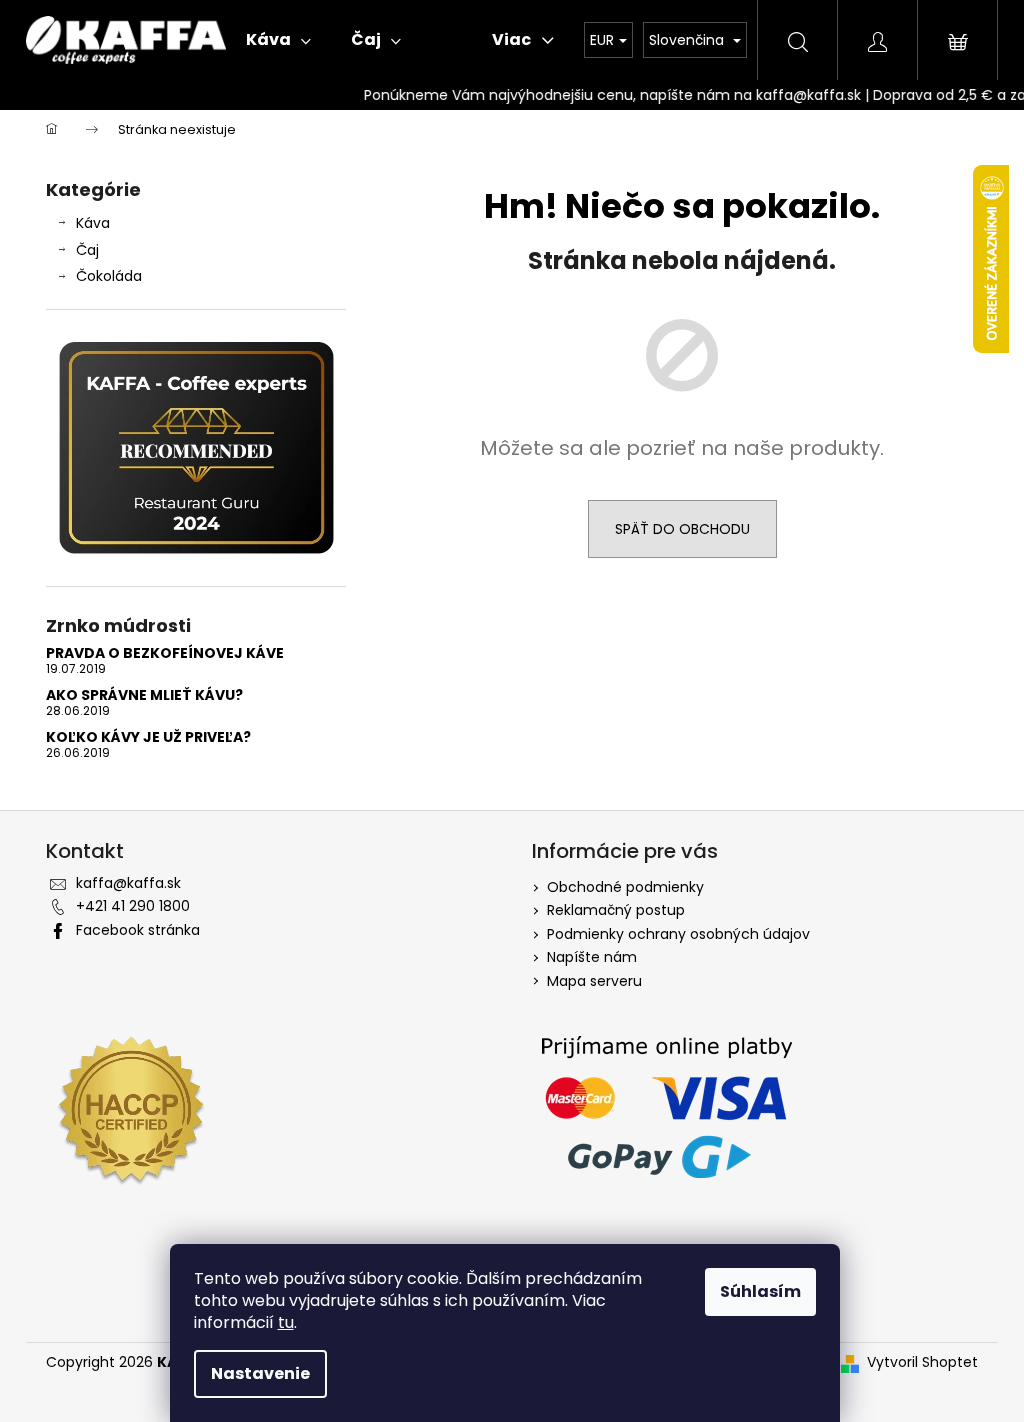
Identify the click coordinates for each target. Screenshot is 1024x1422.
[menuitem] (278, 40)
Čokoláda (109, 276)
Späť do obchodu (682, 529)
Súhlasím (760, 1291)
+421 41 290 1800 (133, 906)
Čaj (87, 250)
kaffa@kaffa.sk (128, 883)
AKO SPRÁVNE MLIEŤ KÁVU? (144, 695)
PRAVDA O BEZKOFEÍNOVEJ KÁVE (165, 653)
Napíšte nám (592, 957)
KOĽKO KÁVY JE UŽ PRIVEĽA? (148, 737)
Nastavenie (260, 1373)
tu (286, 1322)
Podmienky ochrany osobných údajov (678, 934)
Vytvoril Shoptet (922, 1362)
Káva (93, 223)
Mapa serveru (594, 981)
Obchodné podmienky (625, 887)
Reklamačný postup (616, 910)
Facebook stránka (138, 930)
